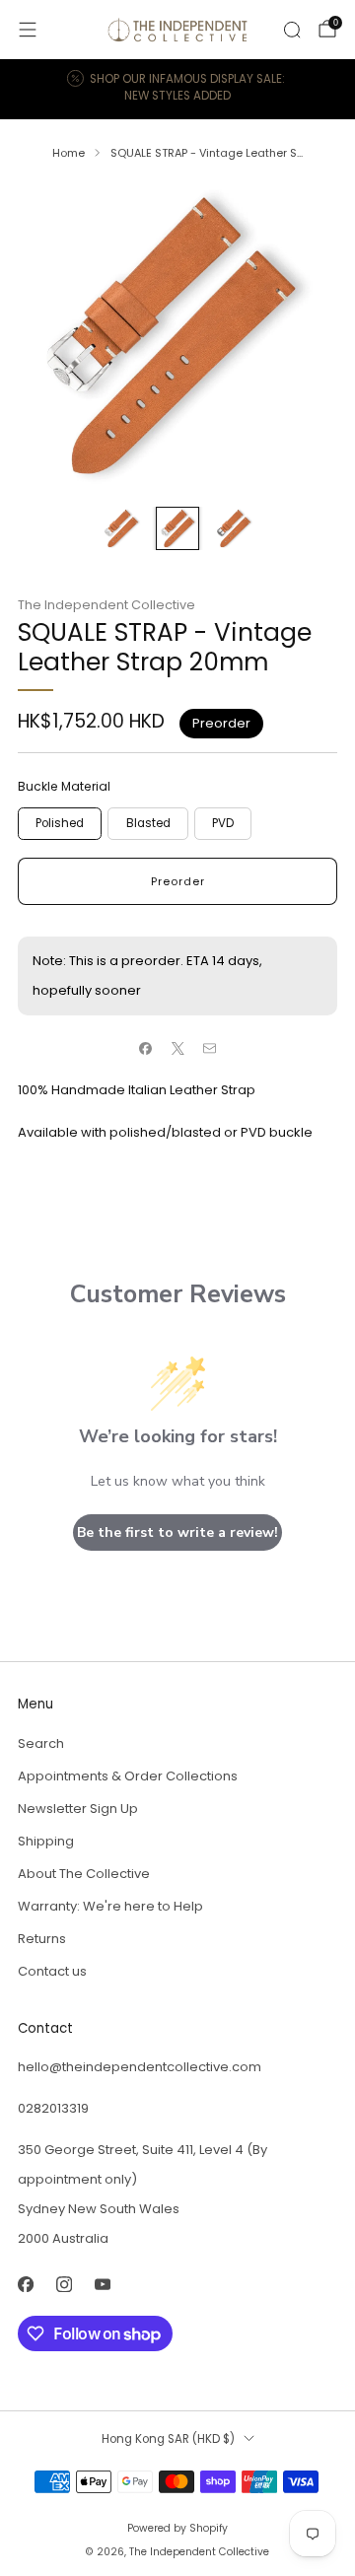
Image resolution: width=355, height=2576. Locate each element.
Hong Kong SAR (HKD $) (168, 2439)
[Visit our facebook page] (25, 2285)
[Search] (292, 30)
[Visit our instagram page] (64, 2285)
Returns (42, 1939)
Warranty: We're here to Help (110, 1906)
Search (41, 1743)
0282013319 (53, 2108)
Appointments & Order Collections (128, 1776)
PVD (223, 823)
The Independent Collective (106, 605)
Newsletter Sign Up (78, 1809)
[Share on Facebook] (146, 1049)
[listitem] (177, 89)
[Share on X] (177, 1049)
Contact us (52, 1971)
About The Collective (84, 1874)
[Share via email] (210, 1049)
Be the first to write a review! (177, 1532)
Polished (60, 823)
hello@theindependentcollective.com (140, 2067)
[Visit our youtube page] (102, 2285)
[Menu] (28, 30)
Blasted (148, 823)
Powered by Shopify (177, 2528)
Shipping (46, 1841)
